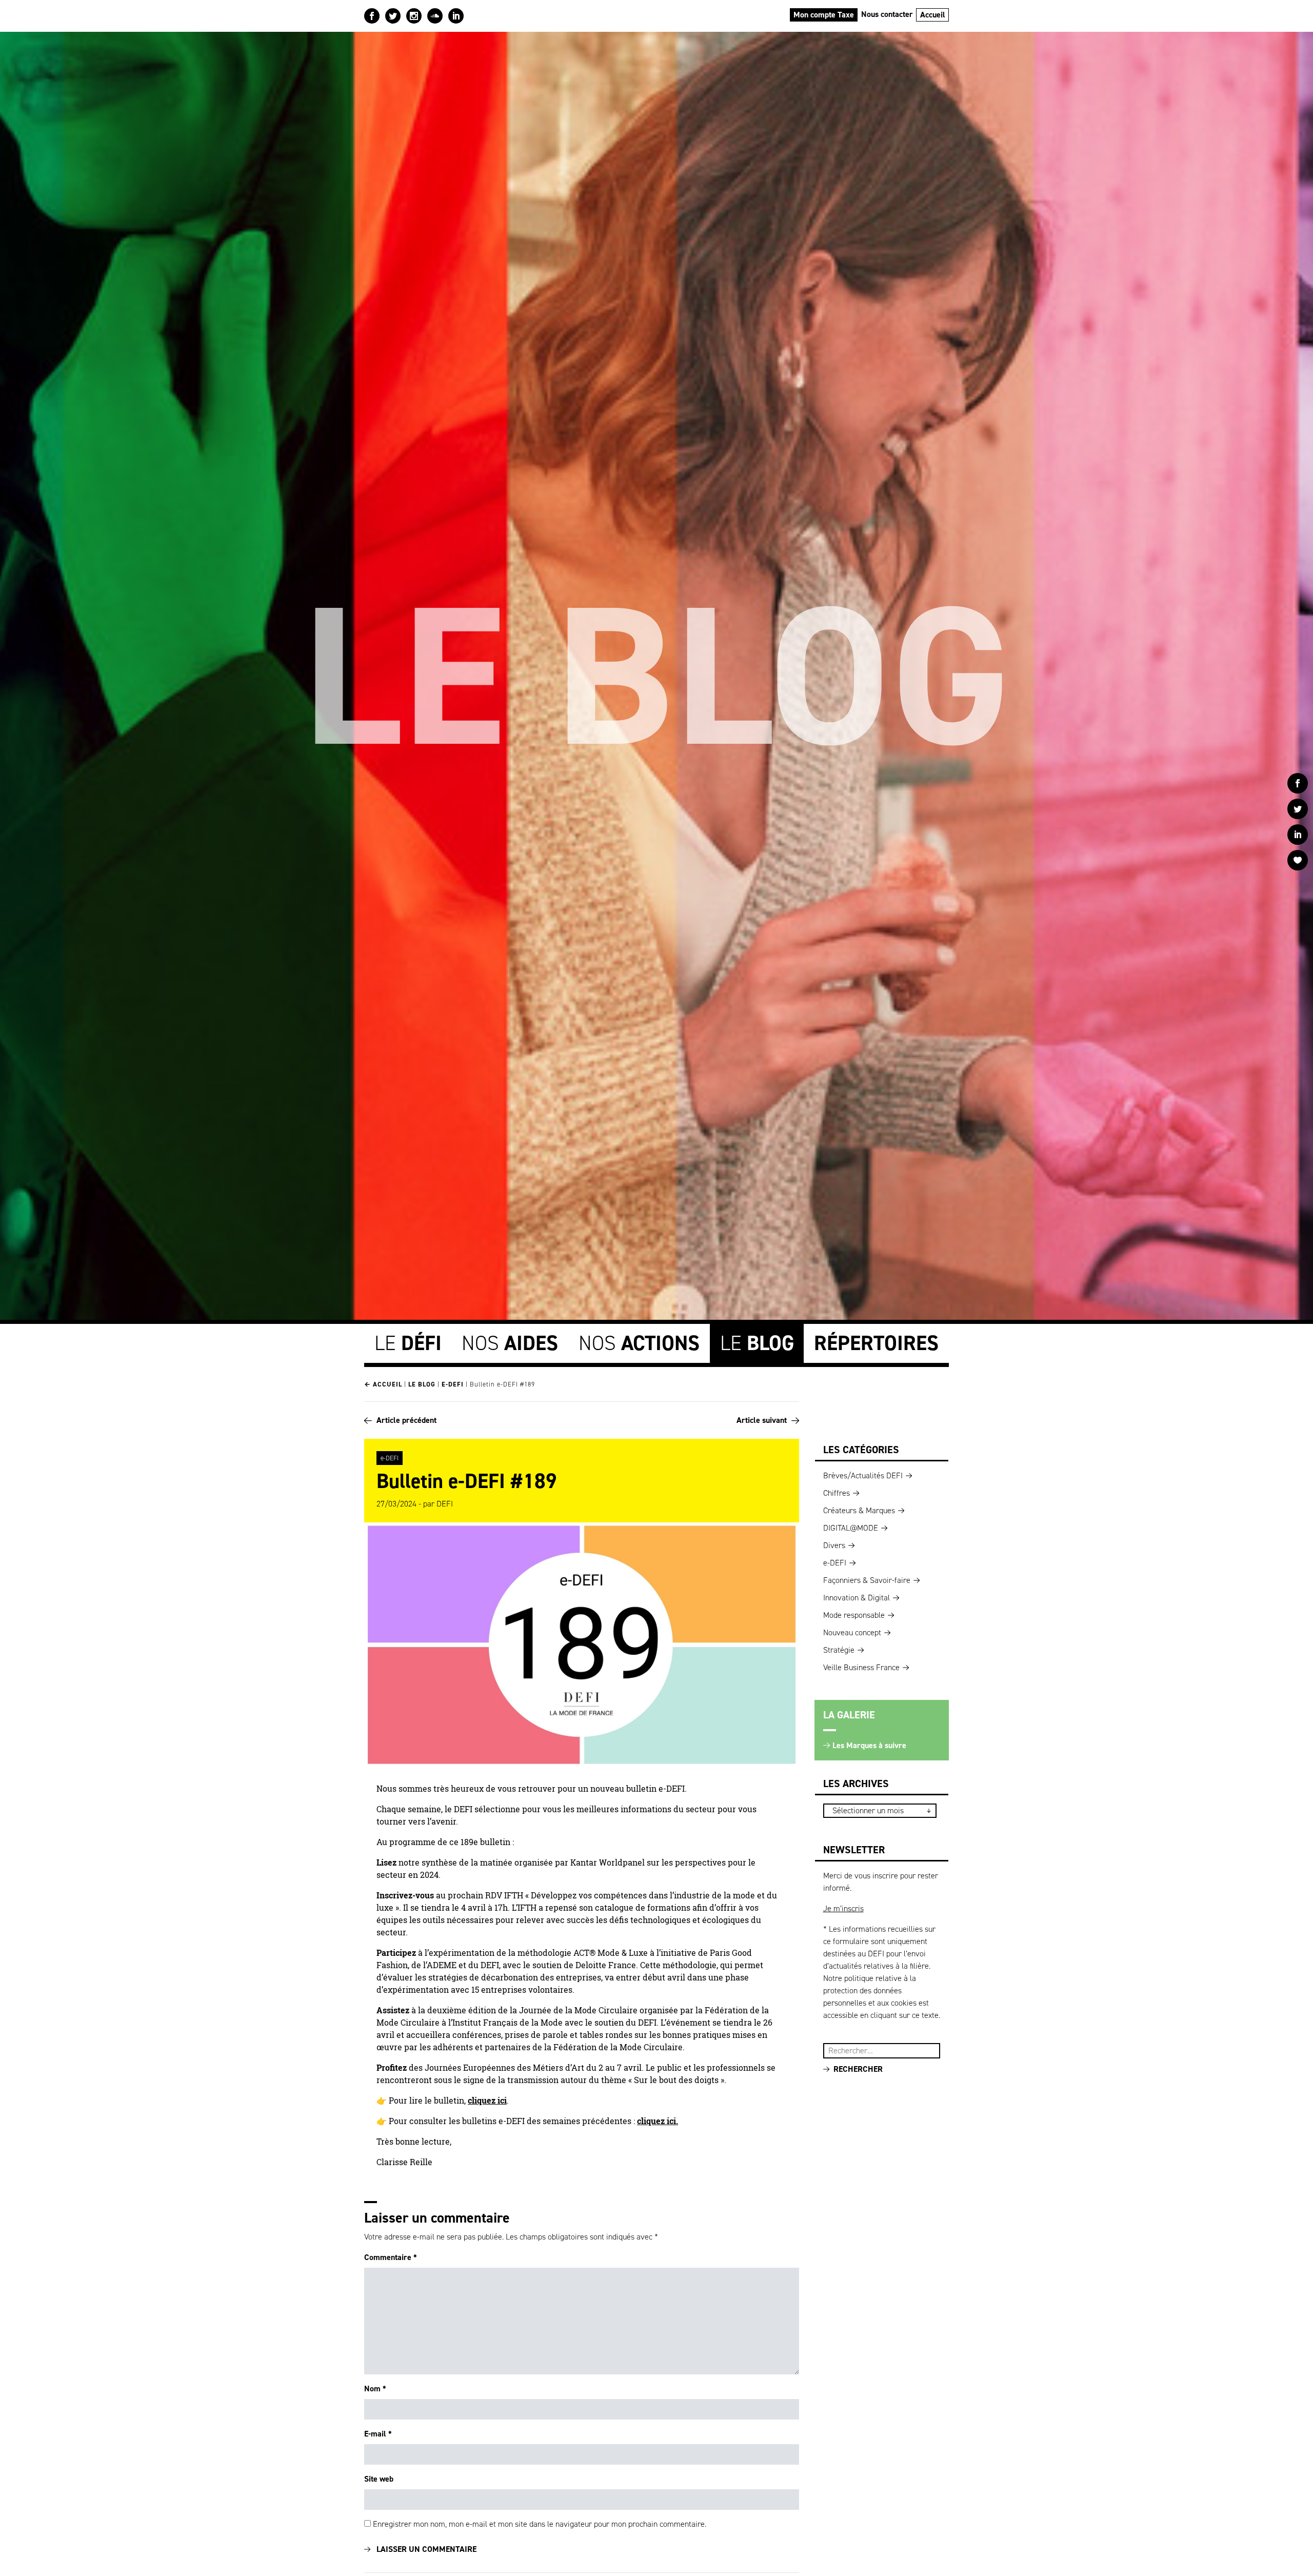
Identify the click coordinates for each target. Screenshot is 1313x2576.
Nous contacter (887, 14)
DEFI (445, 1504)
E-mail (378, 2434)
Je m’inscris (843, 1908)
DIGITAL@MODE (851, 1528)
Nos (510, 1343)
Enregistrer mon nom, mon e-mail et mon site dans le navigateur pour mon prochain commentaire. (540, 2524)
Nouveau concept (852, 1632)
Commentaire (391, 2257)
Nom (375, 2389)
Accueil (933, 15)
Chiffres (837, 1493)
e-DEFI (453, 1384)
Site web (379, 2479)
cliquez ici (487, 2101)
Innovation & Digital (857, 1598)
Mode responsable (854, 1615)
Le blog (422, 1384)
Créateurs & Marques (859, 1510)
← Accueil (383, 1384)
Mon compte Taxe (824, 15)
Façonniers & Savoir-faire (867, 1580)
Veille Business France (861, 1667)
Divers (834, 1545)
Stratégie (839, 1650)
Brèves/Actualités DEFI (863, 1475)
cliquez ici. (658, 2121)
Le (408, 1343)
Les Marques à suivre (869, 1745)
